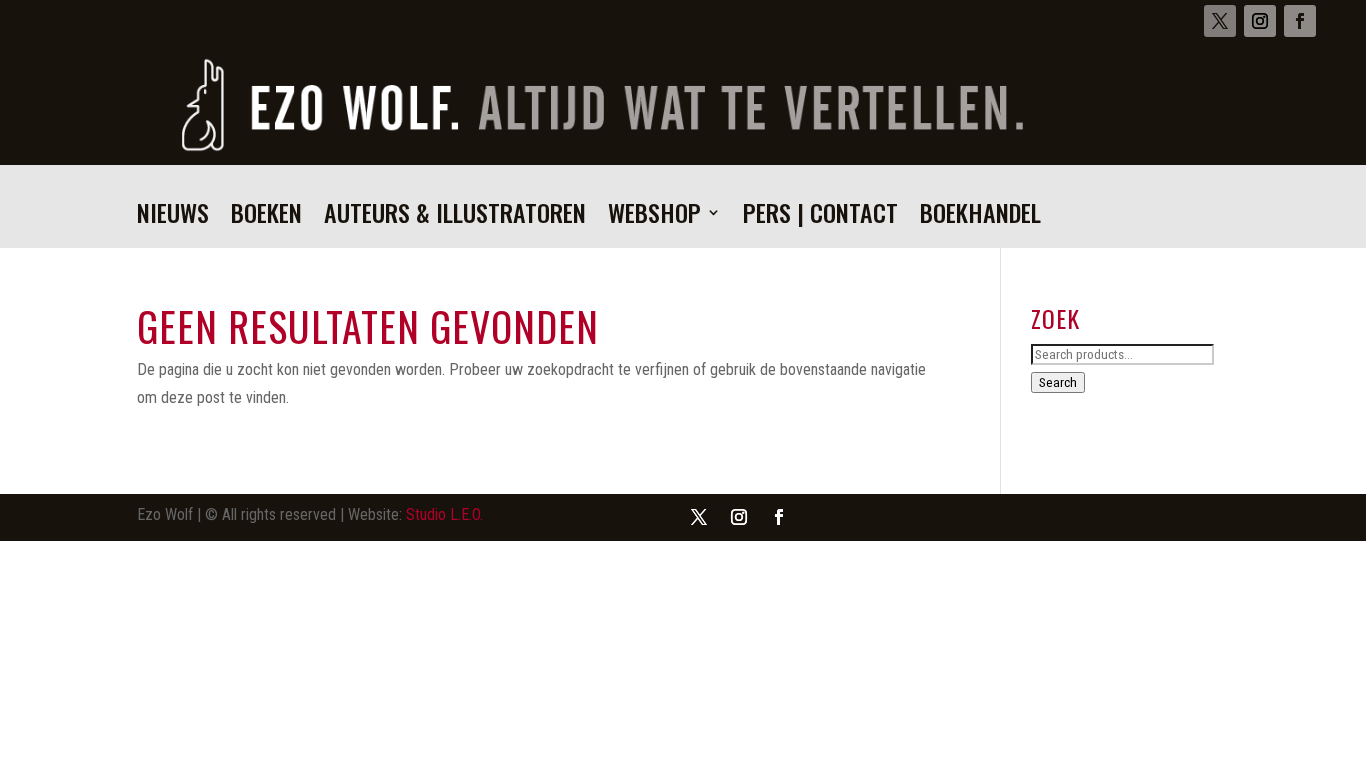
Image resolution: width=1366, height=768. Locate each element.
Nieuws (173, 217)
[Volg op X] (1220, 21)
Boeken (266, 217)
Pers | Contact (820, 217)
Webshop (654, 217)
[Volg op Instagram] (1260, 21)
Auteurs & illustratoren (455, 217)
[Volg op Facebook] (1300, 21)
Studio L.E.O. (444, 514)
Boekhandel (980, 217)
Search (1058, 382)
